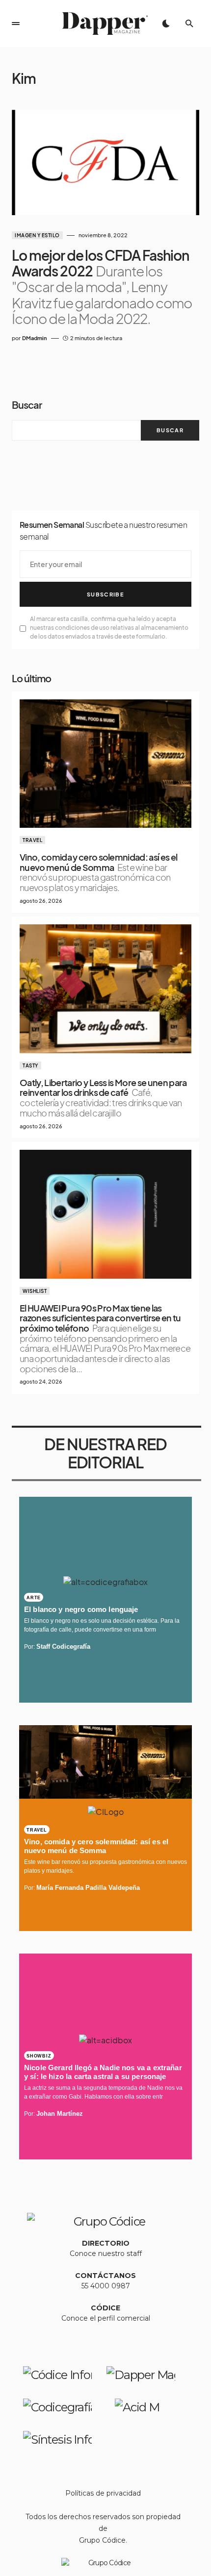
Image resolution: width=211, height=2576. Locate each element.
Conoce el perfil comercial (106, 2318)
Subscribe (105, 594)
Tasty (30, 1065)
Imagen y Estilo (37, 235)
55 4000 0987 (106, 2286)
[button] (16, 24)
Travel (32, 840)
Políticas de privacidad (103, 2493)
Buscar (27, 405)
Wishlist (35, 1291)
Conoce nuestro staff (106, 2254)
